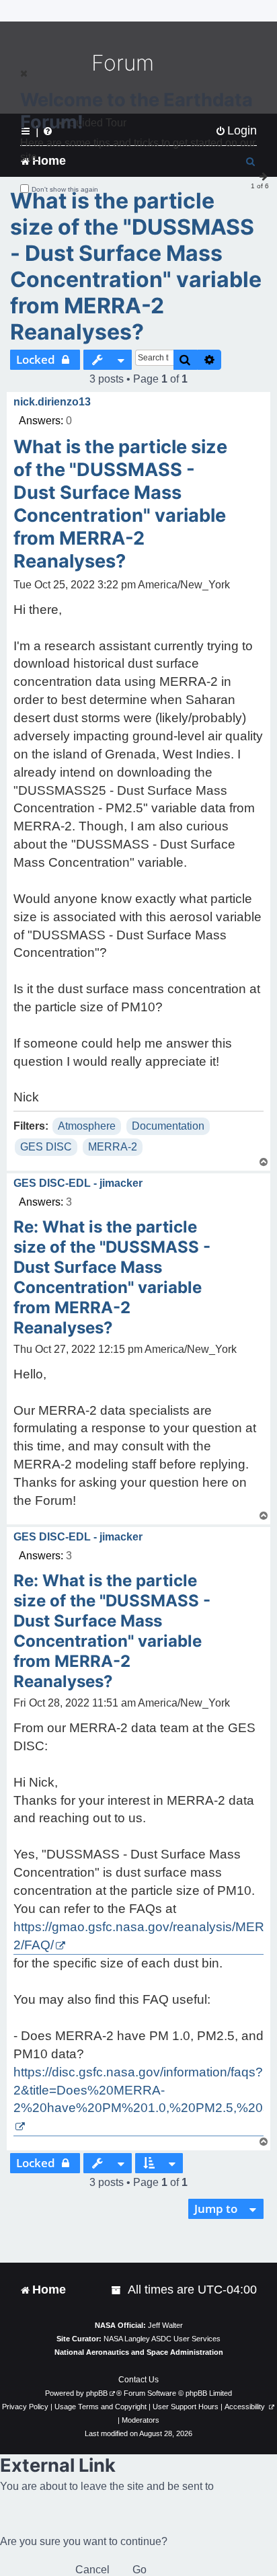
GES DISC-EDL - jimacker (78, 1183)
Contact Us (138, 2380)
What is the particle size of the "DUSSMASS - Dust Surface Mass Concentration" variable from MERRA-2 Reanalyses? (136, 266)
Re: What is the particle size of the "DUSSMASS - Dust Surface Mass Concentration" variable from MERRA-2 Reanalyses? (112, 1277)
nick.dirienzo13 (52, 402)
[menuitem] (117, 2290)
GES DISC (46, 1147)
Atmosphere (87, 1126)
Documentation (168, 1126)
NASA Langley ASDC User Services (162, 2339)
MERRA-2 (113, 1147)
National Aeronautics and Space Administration (139, 2352)
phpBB (97, 2393)
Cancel (92, 2570)
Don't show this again (65, 189)
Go (140, 2570)
